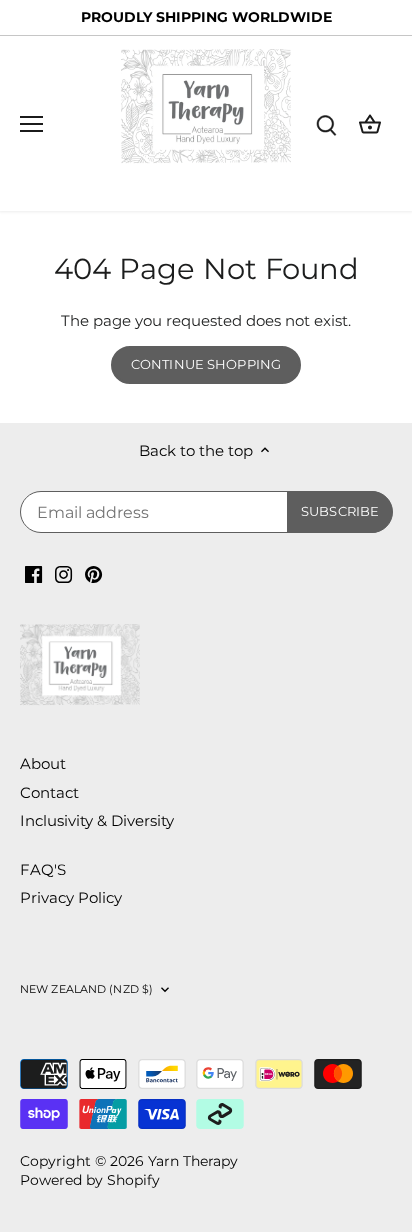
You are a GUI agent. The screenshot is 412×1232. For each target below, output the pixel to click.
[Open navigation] (31, 124)
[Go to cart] (370, 123)
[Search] (326, 123)
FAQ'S (43, 869)
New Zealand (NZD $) (86, 989)
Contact (49, 792)
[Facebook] (33, 572)
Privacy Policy (71, 897)
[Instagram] (63, 572)
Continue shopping (206, 364)
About (43, 763)
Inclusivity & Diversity (97, 820)
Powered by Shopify (90, 1180)
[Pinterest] (93, 572)
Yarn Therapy (193, 1161)
